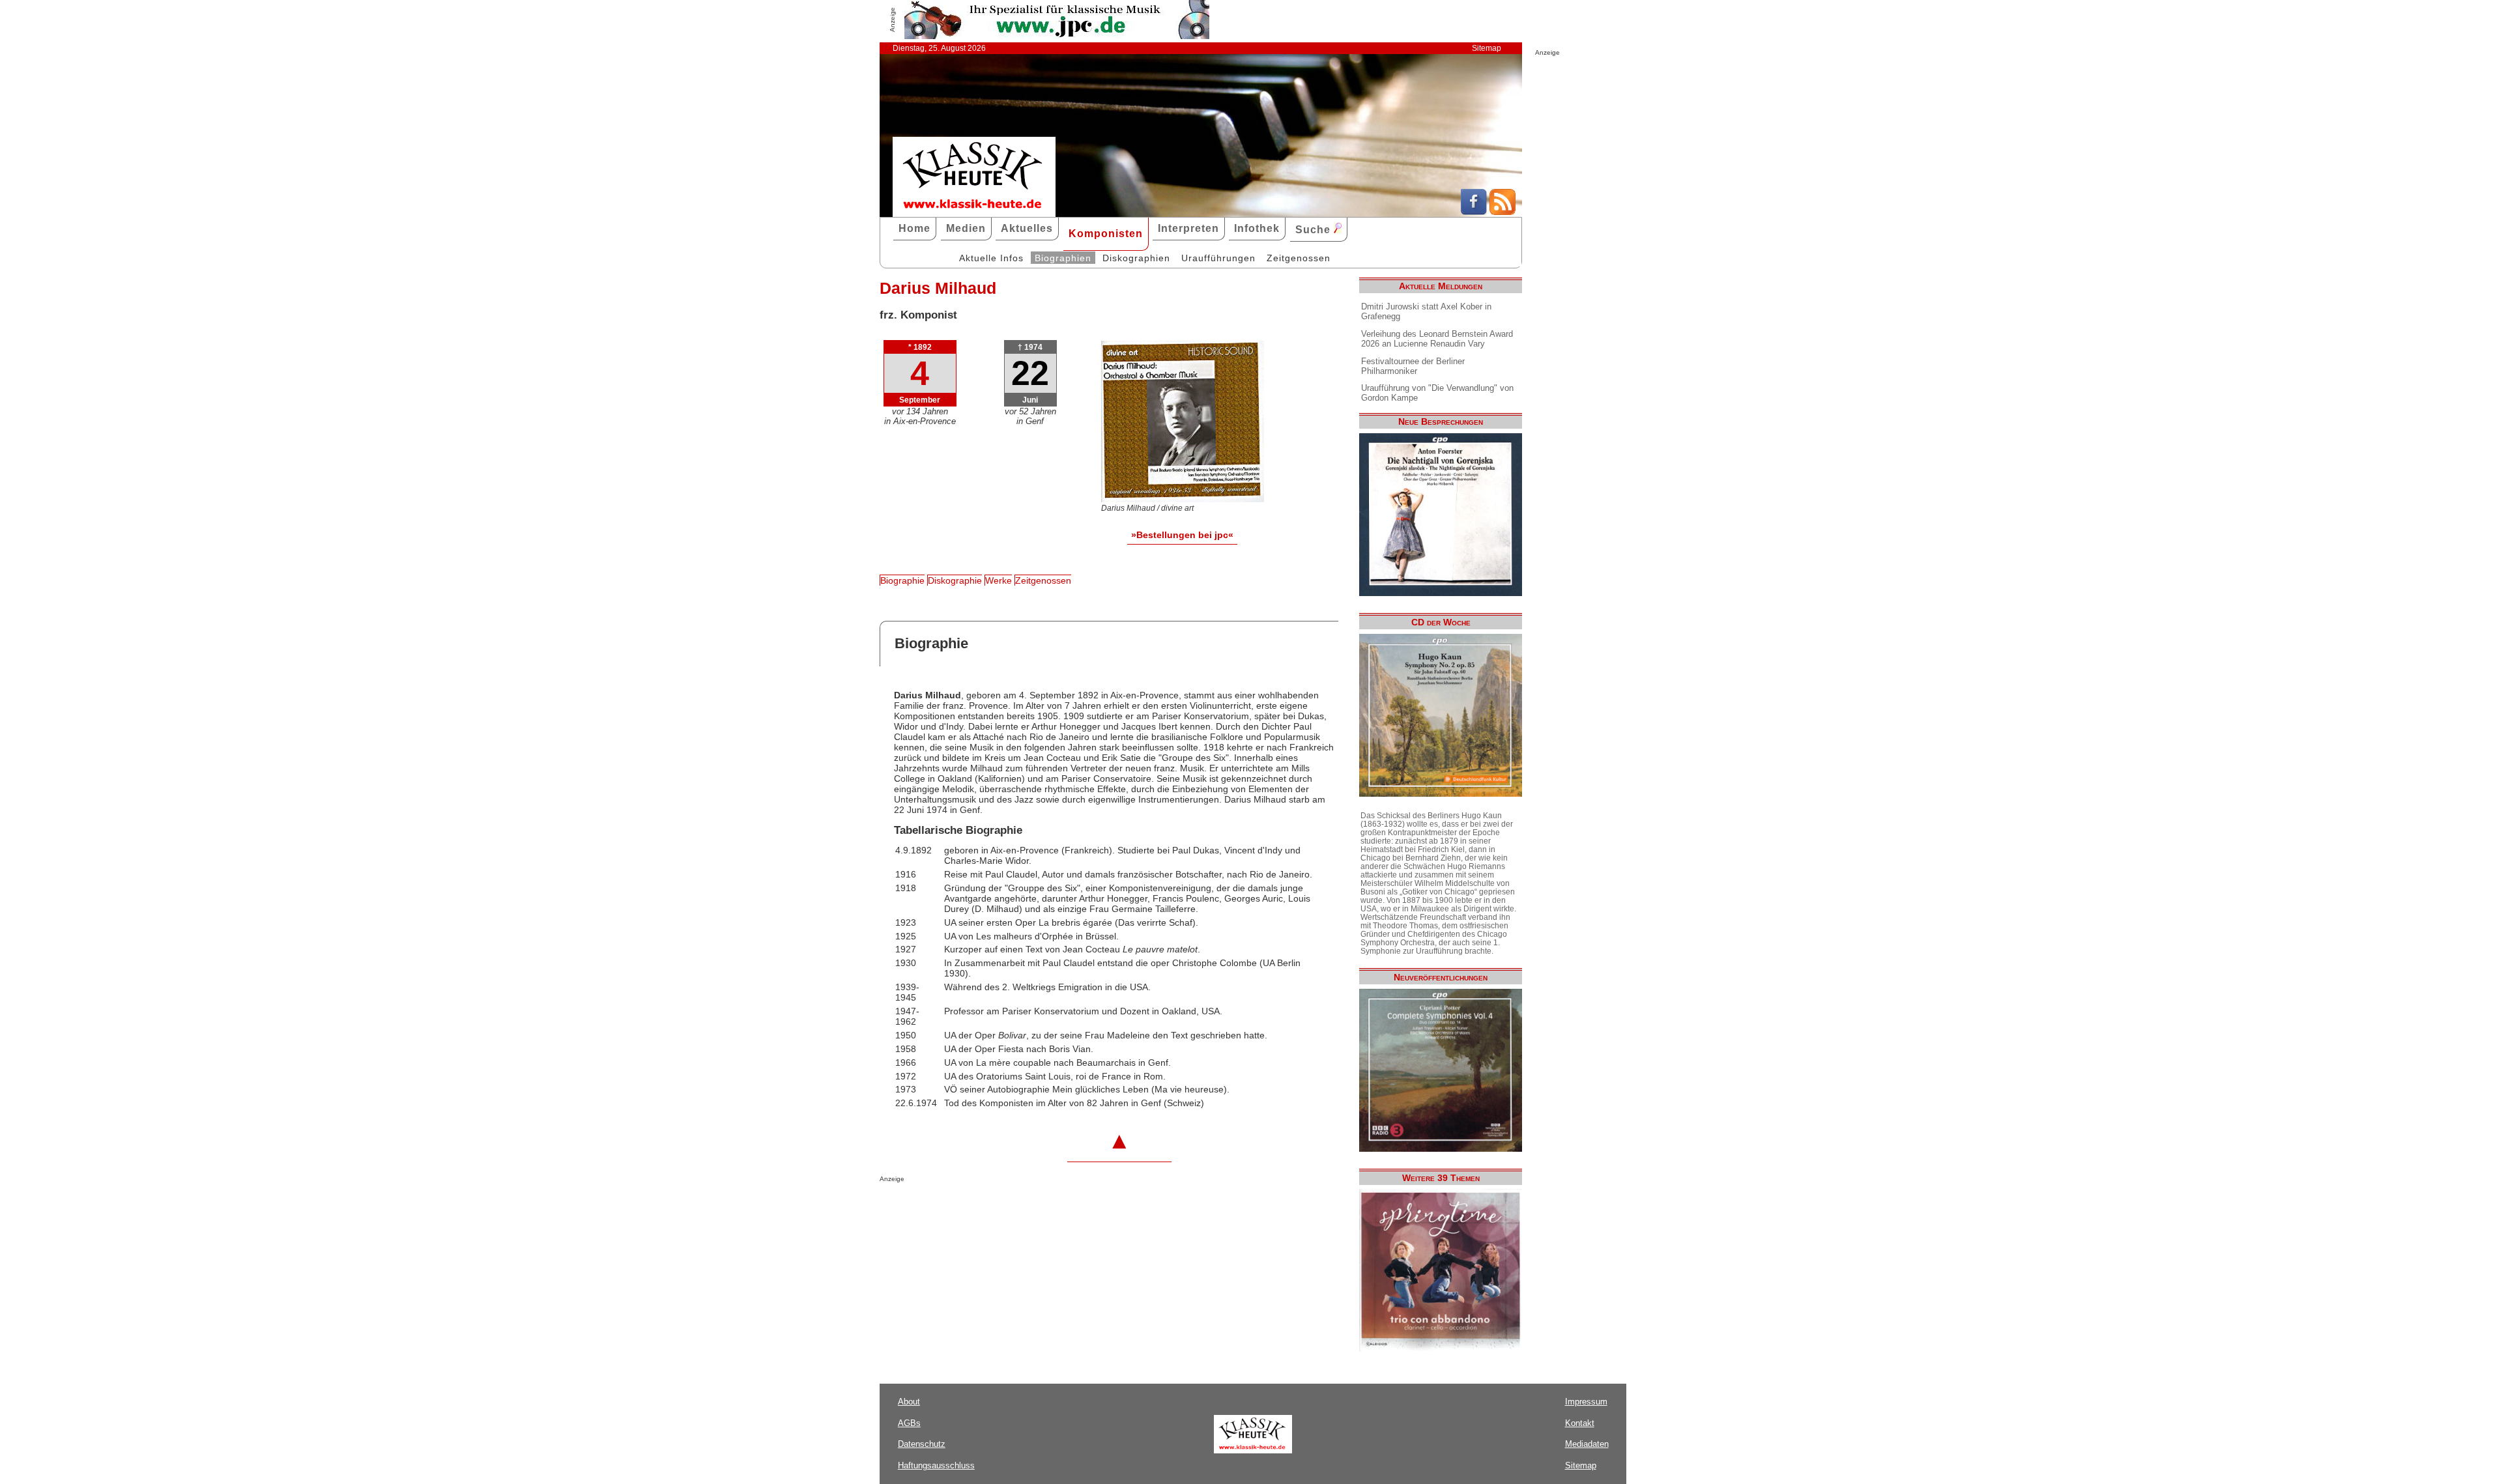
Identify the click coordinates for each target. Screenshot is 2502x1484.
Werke (999, 580)
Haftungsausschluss (936, 1465)
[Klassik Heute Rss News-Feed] (1503, 212)
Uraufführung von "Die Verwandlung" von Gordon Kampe (1437, 393)
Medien (966, 228)
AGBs (909, 1423)
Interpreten (1188, 228)
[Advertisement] (1032, 1208)
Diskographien (1136, 258)
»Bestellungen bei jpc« (1182, 535)
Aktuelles (1027, 228)
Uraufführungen (1218, 258)
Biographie (902, 580)
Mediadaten (1587, 1444)
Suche (1315, 230)
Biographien (1063, 258)
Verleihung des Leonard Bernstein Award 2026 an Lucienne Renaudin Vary (1437, 339)
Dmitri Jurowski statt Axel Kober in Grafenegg (1426, 311)
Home (914, 228)
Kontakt (1580, 1423)
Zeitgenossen (1299, 258)
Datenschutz (922, 1444)
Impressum (1586, 1402)
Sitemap (1487, 48)
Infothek (1257, 228)
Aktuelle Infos (991, 258)
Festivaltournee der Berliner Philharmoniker (1413, 366)
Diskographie (955, 580)
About (909, 1402)
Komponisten (1106, 234)
